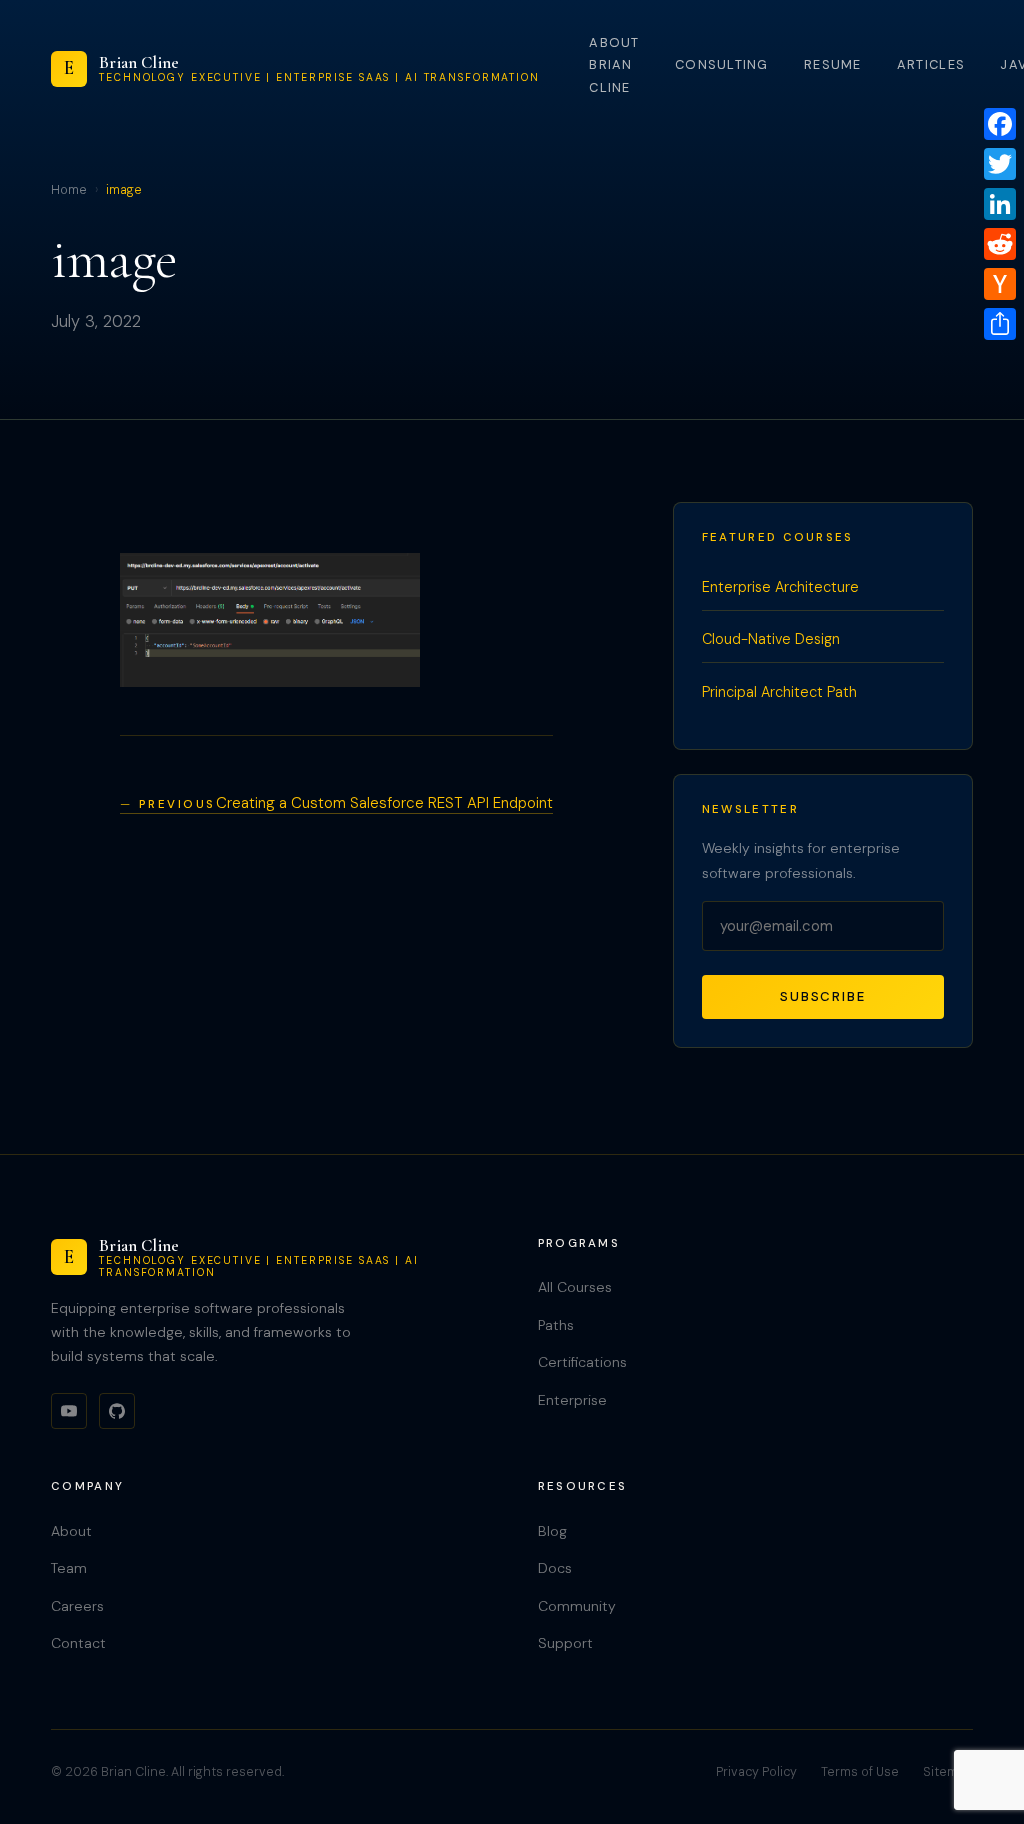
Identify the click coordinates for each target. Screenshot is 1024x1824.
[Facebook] (1000, 124)
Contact (78, 1643)
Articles (931, 64)
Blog (552, 1531)
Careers (77, 1606)
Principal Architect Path (779, 692)
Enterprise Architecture (780, 587)
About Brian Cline (614, 65)
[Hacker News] (1000, 284)
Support (565, 1643)
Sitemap (948, 1772)
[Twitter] (1000, 164)
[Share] (1000, 324)
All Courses (575, 1287)
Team (69, 1568)
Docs (555, 1568)
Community (577, 1606)
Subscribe (823, 996)
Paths (556, 1325)
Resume (833, 64)
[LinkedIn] (1000, 204)
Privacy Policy (756, 1772)
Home (69, 190)
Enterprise (572, 1400)
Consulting (722, 64)
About (71, 1531)
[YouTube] (69, 1411)
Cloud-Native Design (771, 639)
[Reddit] (1000, 244)
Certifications (582, 1362)
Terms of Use (860, 1772)
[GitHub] (117, 1411)
